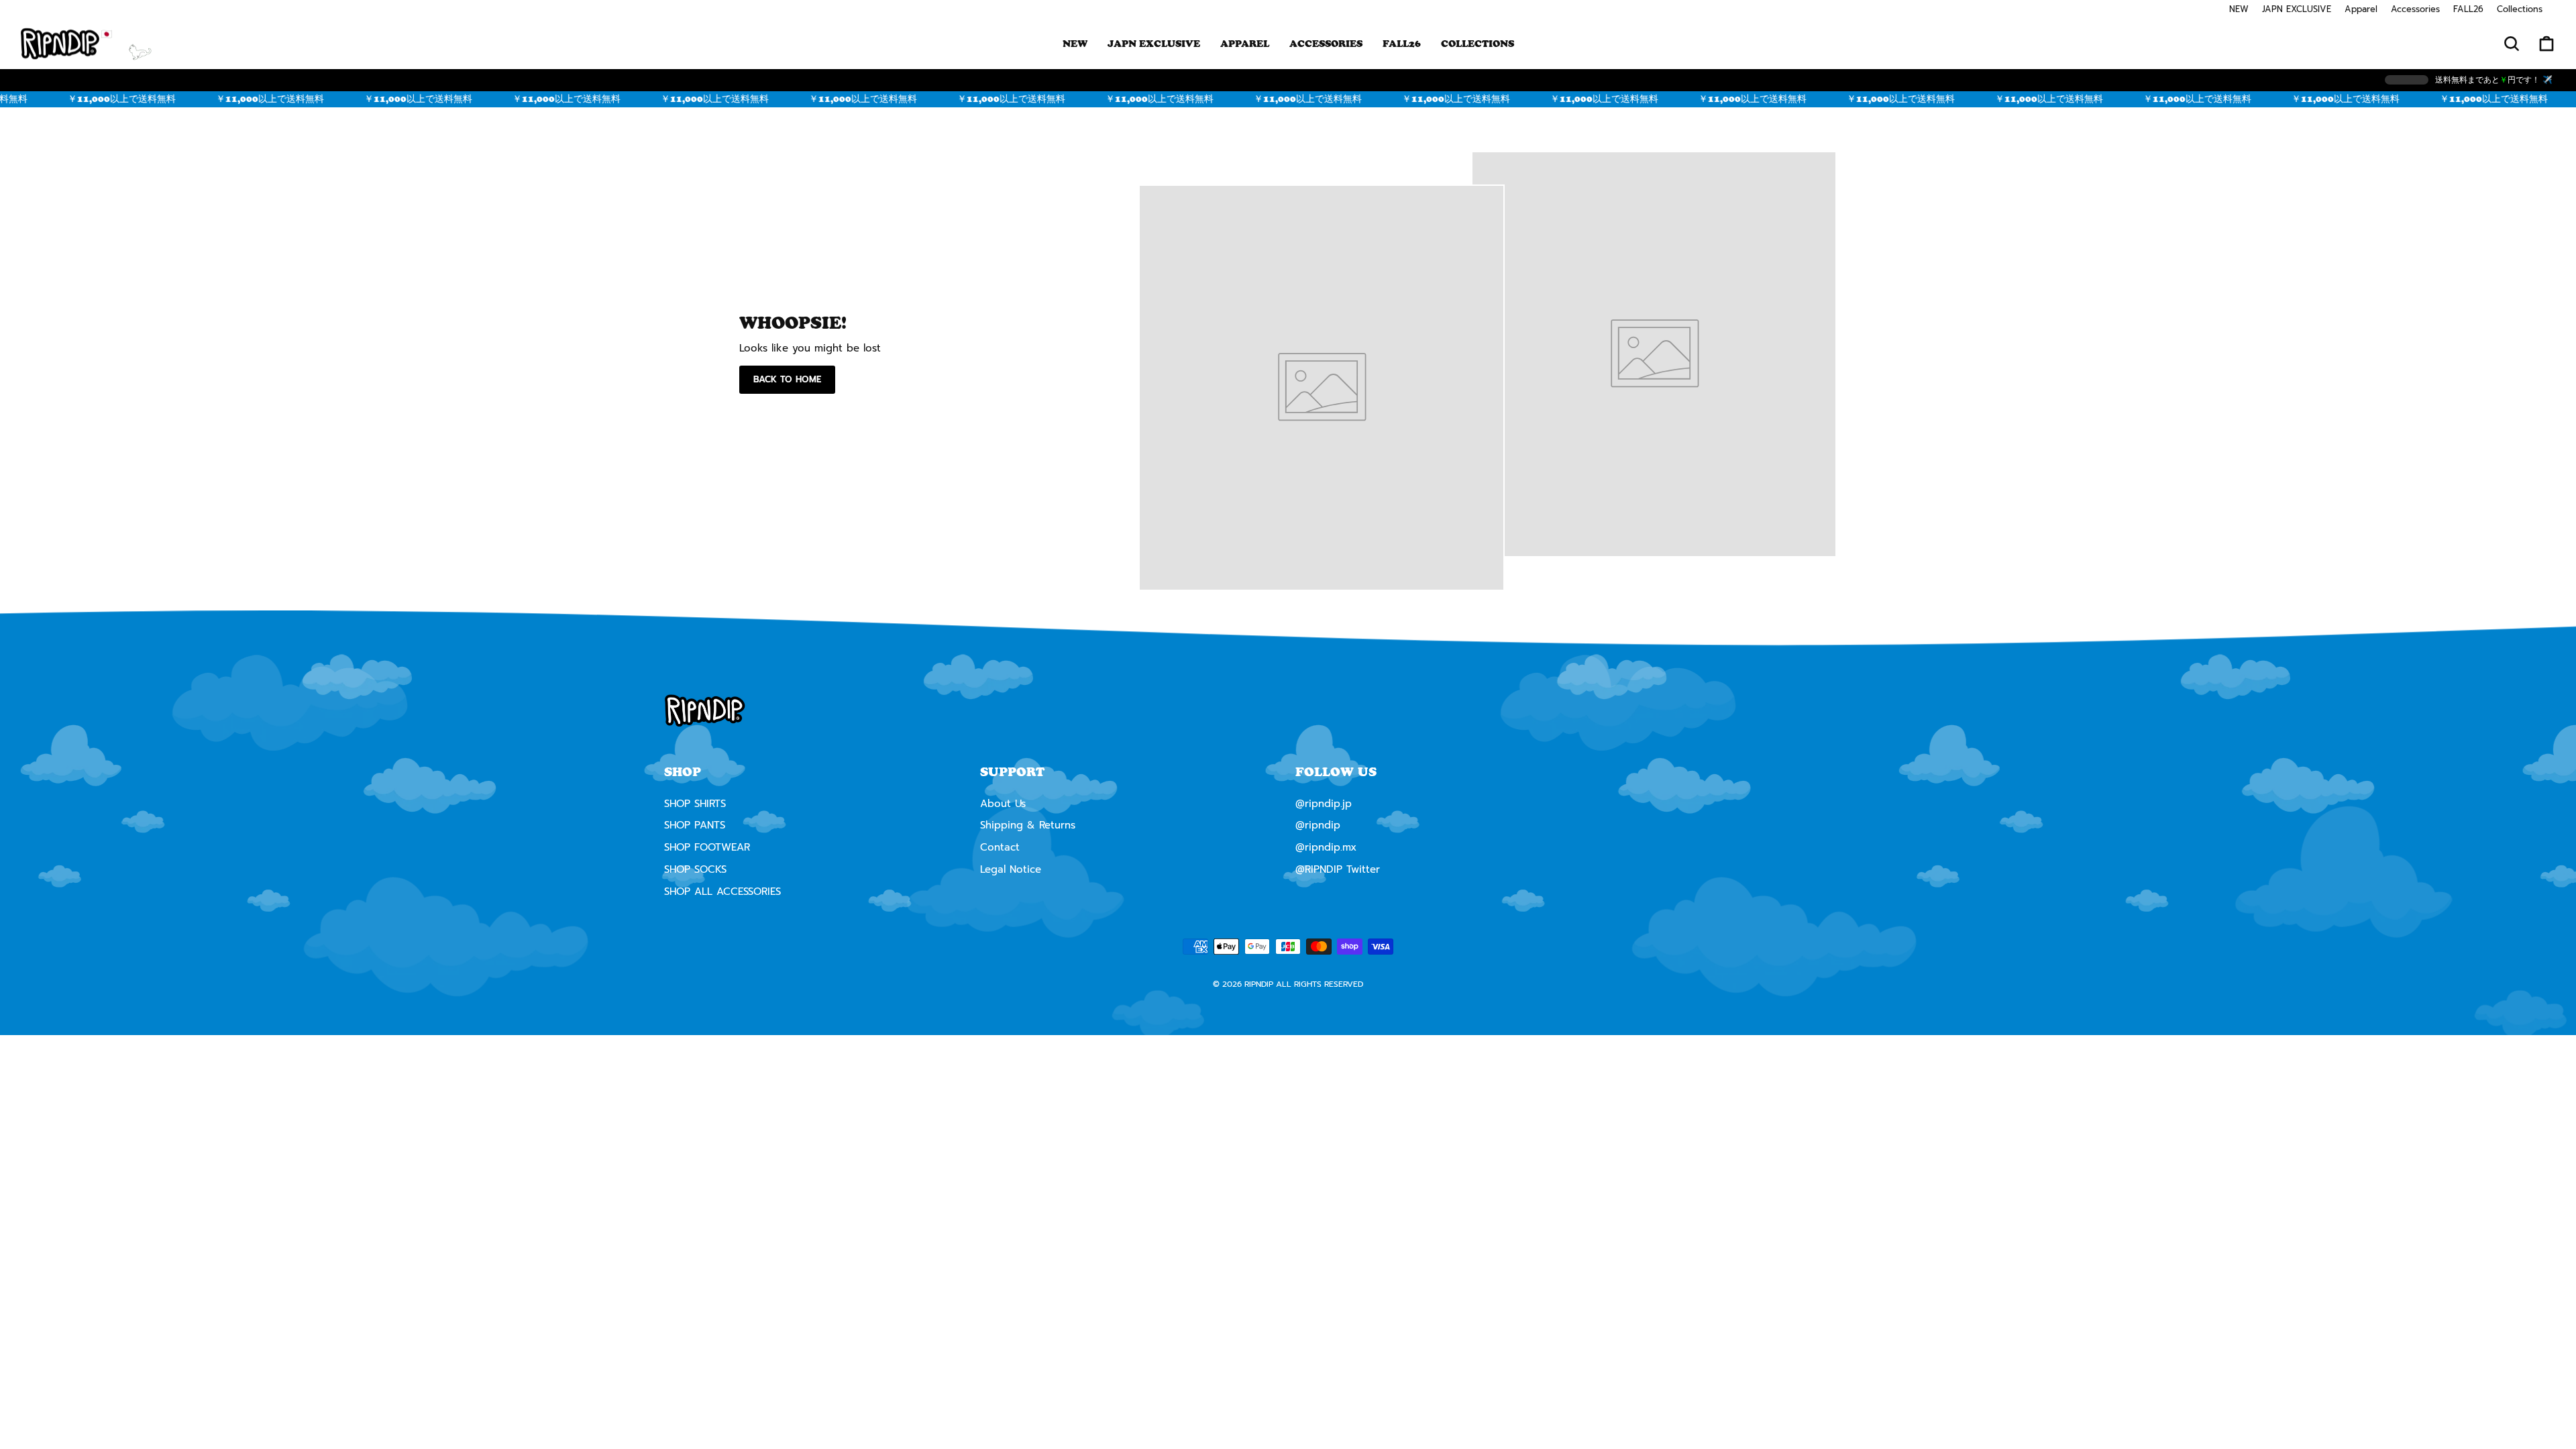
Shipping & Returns (1028, 825)
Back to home (787, 379)
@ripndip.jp (1324, 804)
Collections (2520, 9)
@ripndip (1318, 825)
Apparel (2361, 9)
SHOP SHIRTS (695, 804)
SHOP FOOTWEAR (707, 847)
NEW (2239, 9)
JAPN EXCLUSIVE (2297, 9)
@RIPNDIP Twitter (1338, 869)
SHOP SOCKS (695, 869)
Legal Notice (1011, 869)
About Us (1003, 804)
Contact (1000, 847)
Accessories (2415, 9)
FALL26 (2468, 9)
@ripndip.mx (1326, 847)
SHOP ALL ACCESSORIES (722, 892)
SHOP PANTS (695, 825)
